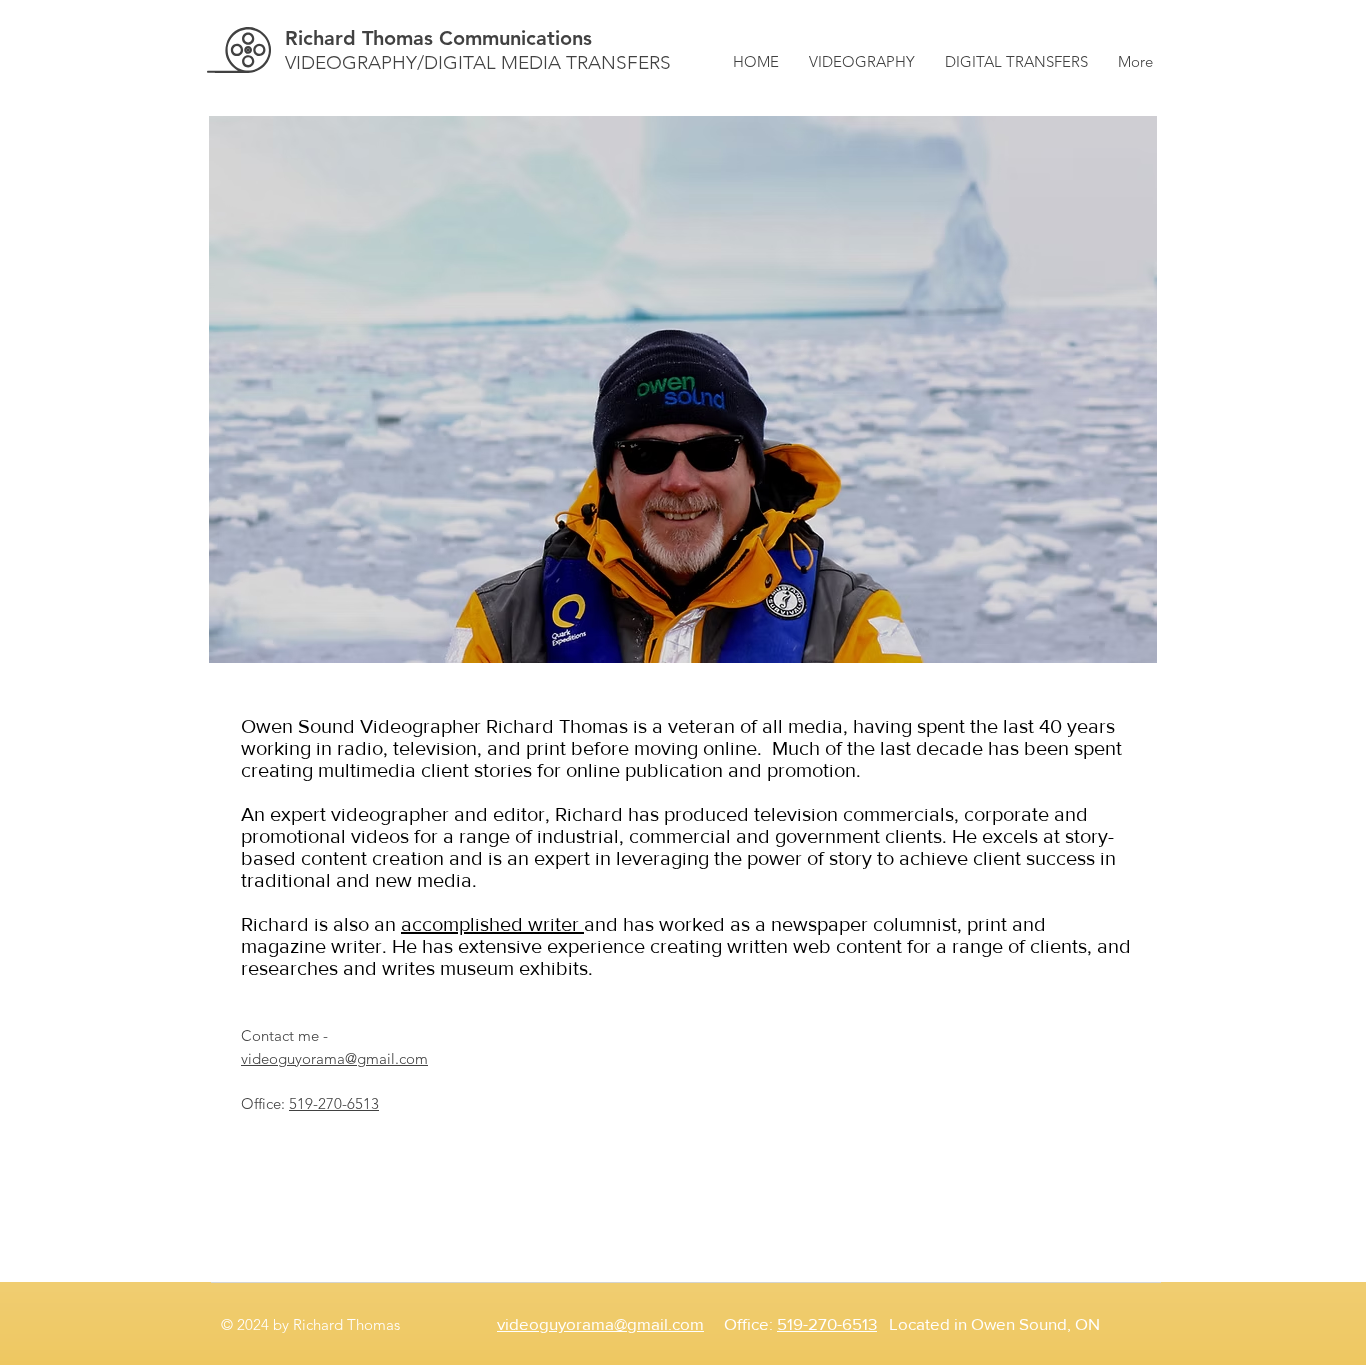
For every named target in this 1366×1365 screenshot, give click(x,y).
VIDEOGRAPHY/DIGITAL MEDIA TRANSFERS (478, 62)
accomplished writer (492, 924)
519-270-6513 (334, 1103)
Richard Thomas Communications (438, 38)
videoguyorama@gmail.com (334, 1058)
